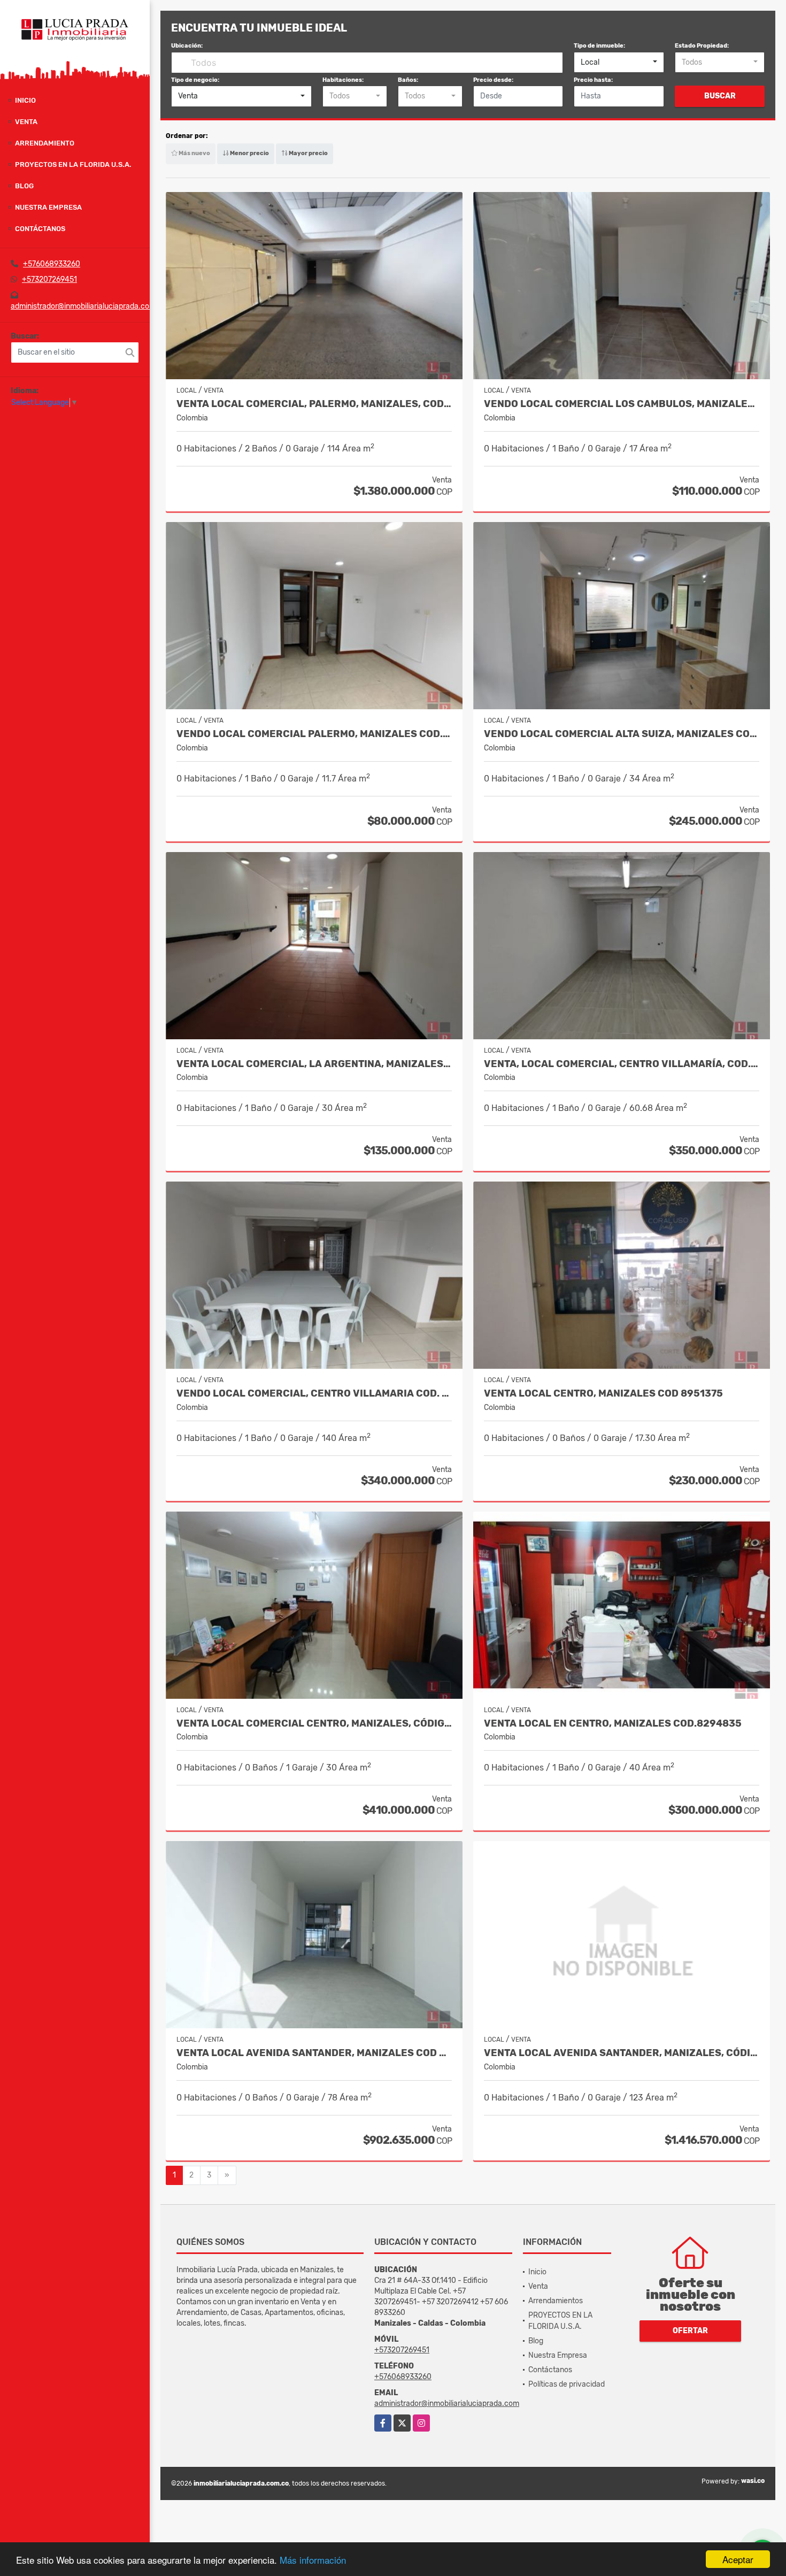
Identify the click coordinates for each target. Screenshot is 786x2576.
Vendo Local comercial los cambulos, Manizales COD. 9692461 (622, 404)
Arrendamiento (45, 143)
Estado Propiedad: (702, 46)
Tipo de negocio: (195, 80)
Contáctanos (40, 229)
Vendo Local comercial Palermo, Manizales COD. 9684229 (314, 734)
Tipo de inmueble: (599, 46)
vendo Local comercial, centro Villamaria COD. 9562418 (314, 1394)
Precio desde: (493, 80)
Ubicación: (187, 46)
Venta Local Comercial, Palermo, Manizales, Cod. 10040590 (314, 404)
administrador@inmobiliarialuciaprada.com (83, 306)
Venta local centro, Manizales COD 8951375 (603, 1394)
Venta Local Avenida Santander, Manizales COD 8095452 (314, 2053)
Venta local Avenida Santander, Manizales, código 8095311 (622, 2053)
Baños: (408, 80)
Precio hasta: (593, 80)
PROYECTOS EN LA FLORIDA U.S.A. (73, 164)
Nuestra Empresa (48, 207)
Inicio (25, 100)
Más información (313, 2560)
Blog (24, 186)
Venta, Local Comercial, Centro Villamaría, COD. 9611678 (622, 1064)
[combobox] (619, 63)
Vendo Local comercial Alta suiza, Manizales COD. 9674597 (622, 734)
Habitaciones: (343, 80)
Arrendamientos (556, 2301)
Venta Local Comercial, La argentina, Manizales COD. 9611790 (314, 1064)
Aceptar (738, 2559)
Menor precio (249, 153)
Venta (26, 122)
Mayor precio (308, 153)
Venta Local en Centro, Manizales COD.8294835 (613, 1724)
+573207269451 (49, 279)
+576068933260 (52, 264)
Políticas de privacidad (567, 2384)
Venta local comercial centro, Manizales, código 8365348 (314, 1724)
